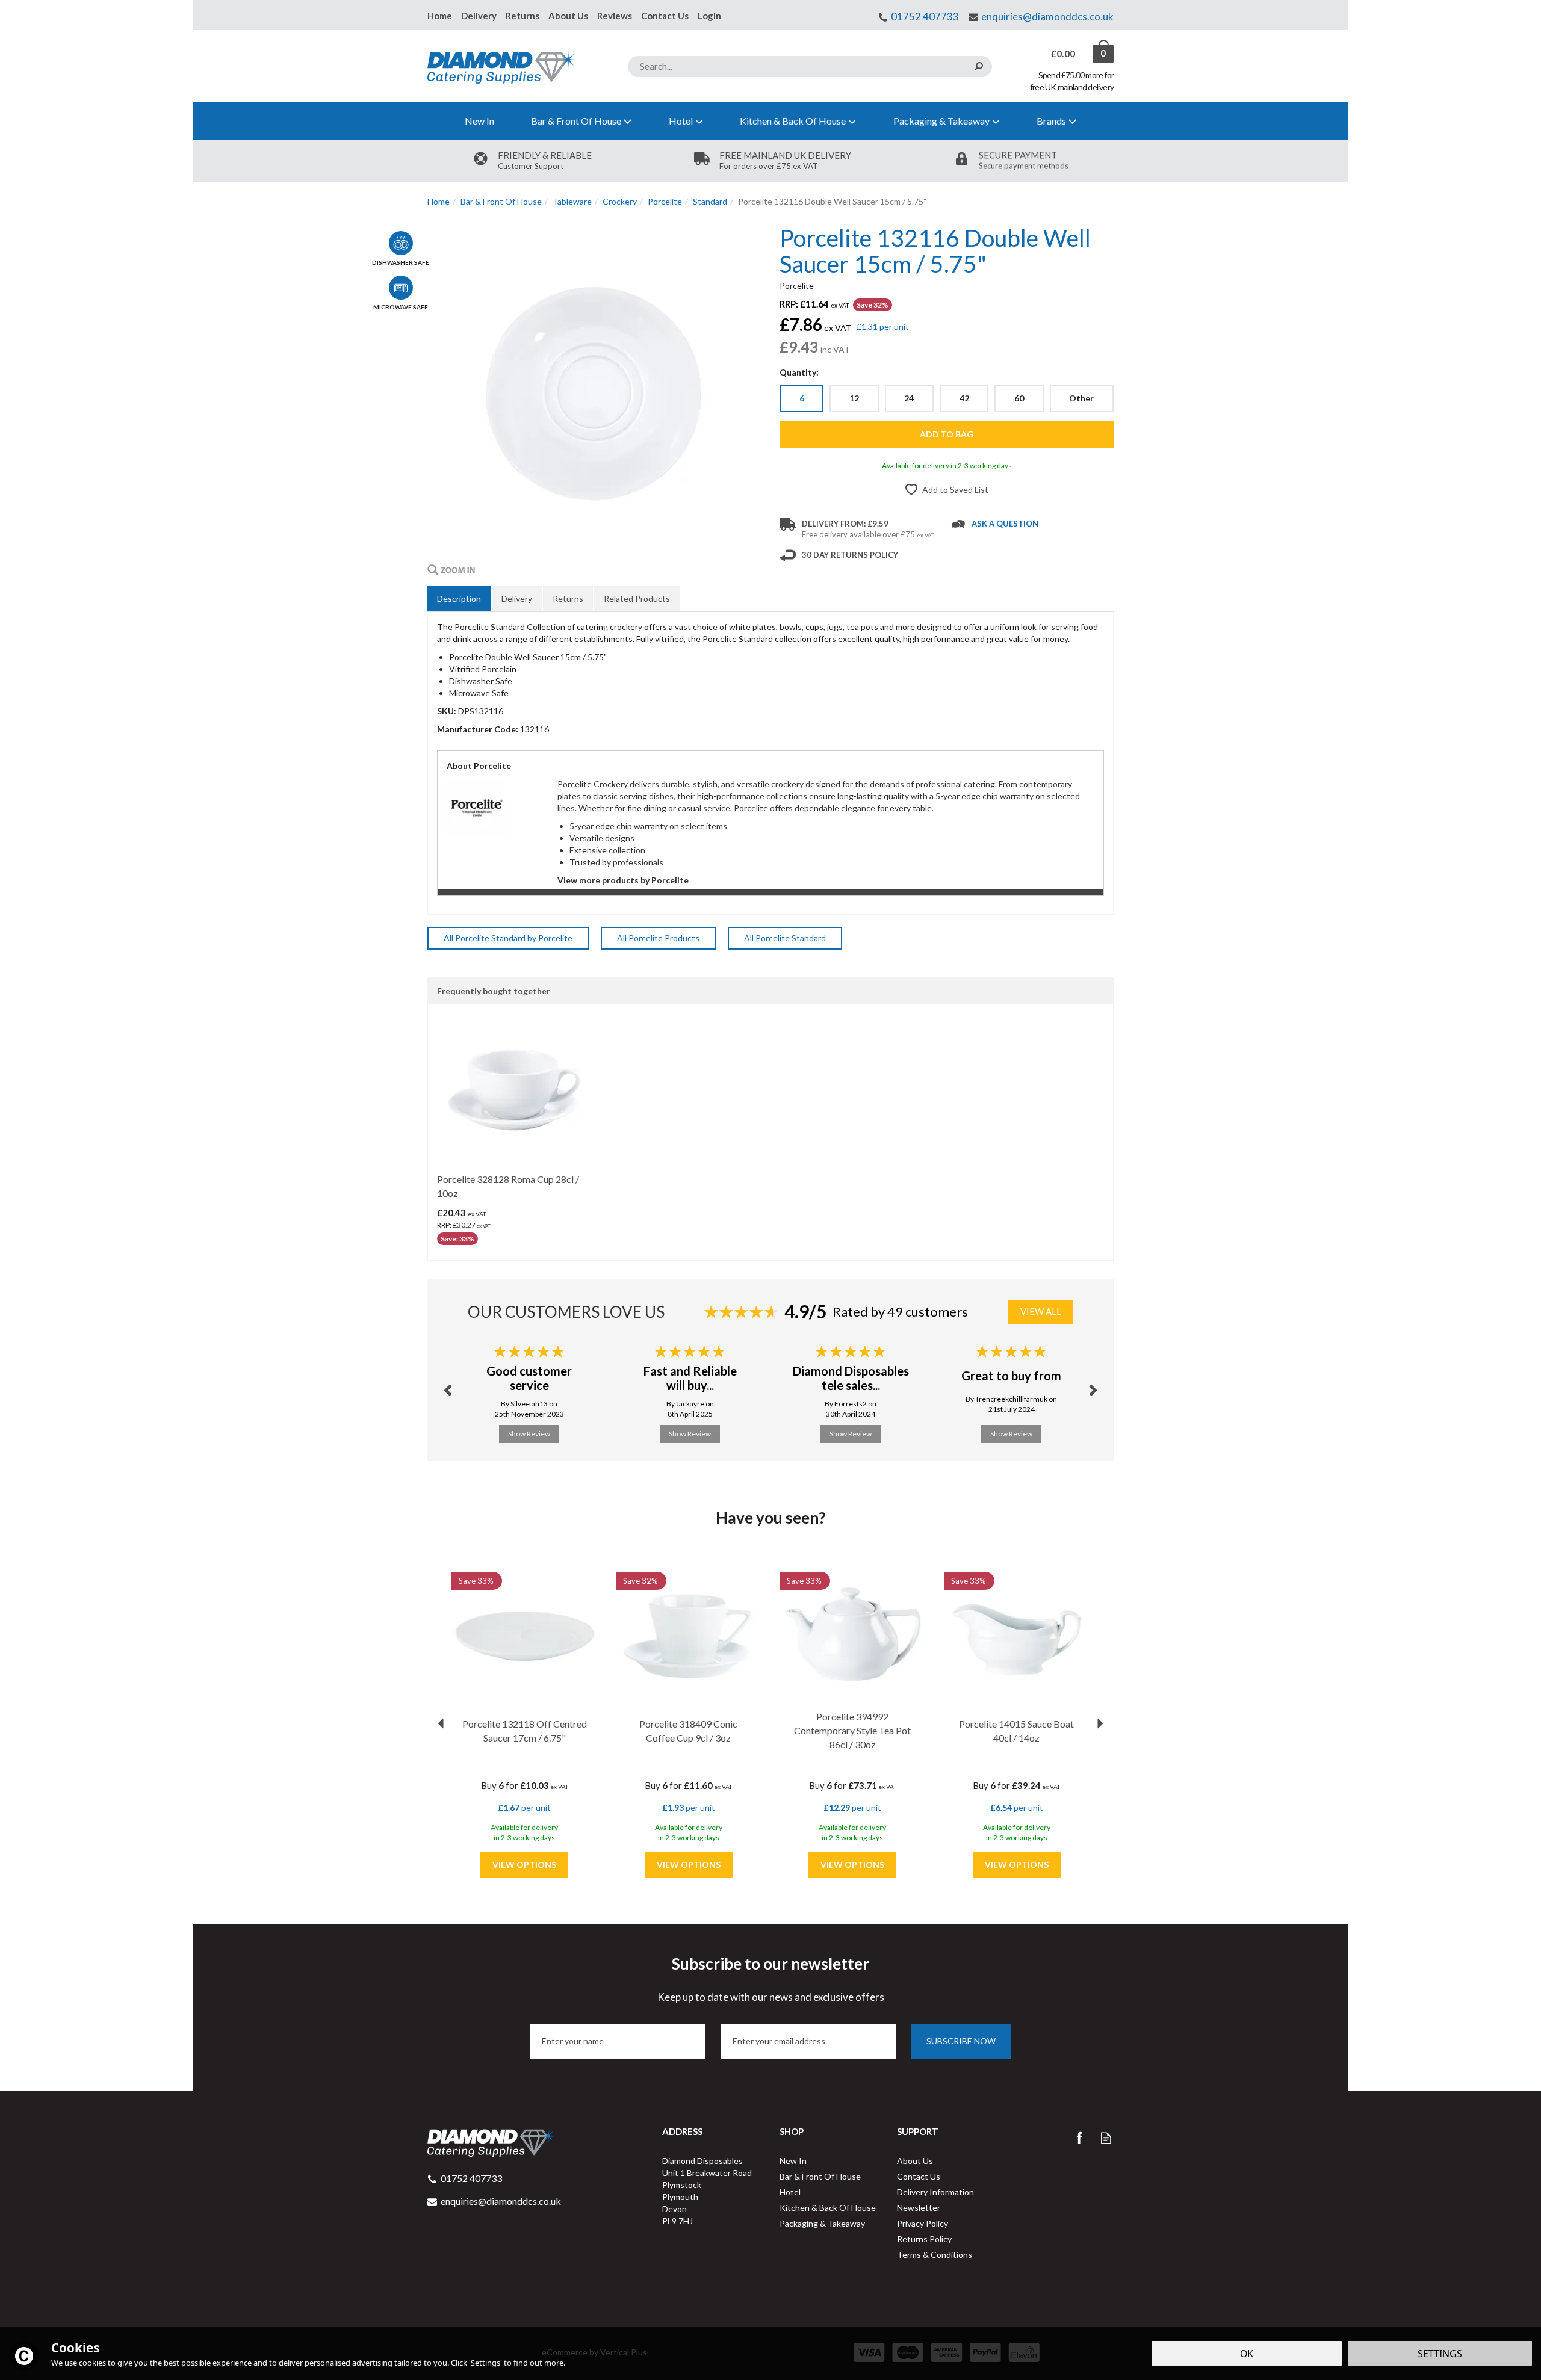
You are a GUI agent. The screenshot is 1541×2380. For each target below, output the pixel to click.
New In (793, 2161)
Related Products (637, 598)
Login (709, 16)
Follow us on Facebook (1079, 2138)
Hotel (790, 2192)
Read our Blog (1106, 2138)
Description (459, 598)
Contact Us (919, 2176)
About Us (915, 2161)
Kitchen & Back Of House (828, 2208)
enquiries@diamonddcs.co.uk (1047, 17)
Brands (1051, 121)
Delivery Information (935, 2192)
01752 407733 (925, 17)
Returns (568, 598)
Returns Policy (924, 2239)
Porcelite (797, 286)
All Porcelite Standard (785, 938)
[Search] (978, 66)
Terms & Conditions (935, 2255)
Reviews (615, 16)
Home (440, 16)
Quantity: (799, 372)
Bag (1064, 54)
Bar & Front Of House (820, 2176)
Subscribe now (961, 2041)
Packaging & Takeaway (822, 2223)
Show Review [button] (529, 1434)
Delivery (517, 598)
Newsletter (919, 2208)
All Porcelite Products (658, 938)
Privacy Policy (922, 2223)
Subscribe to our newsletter (771, 1979)
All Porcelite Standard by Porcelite (508, 938)
